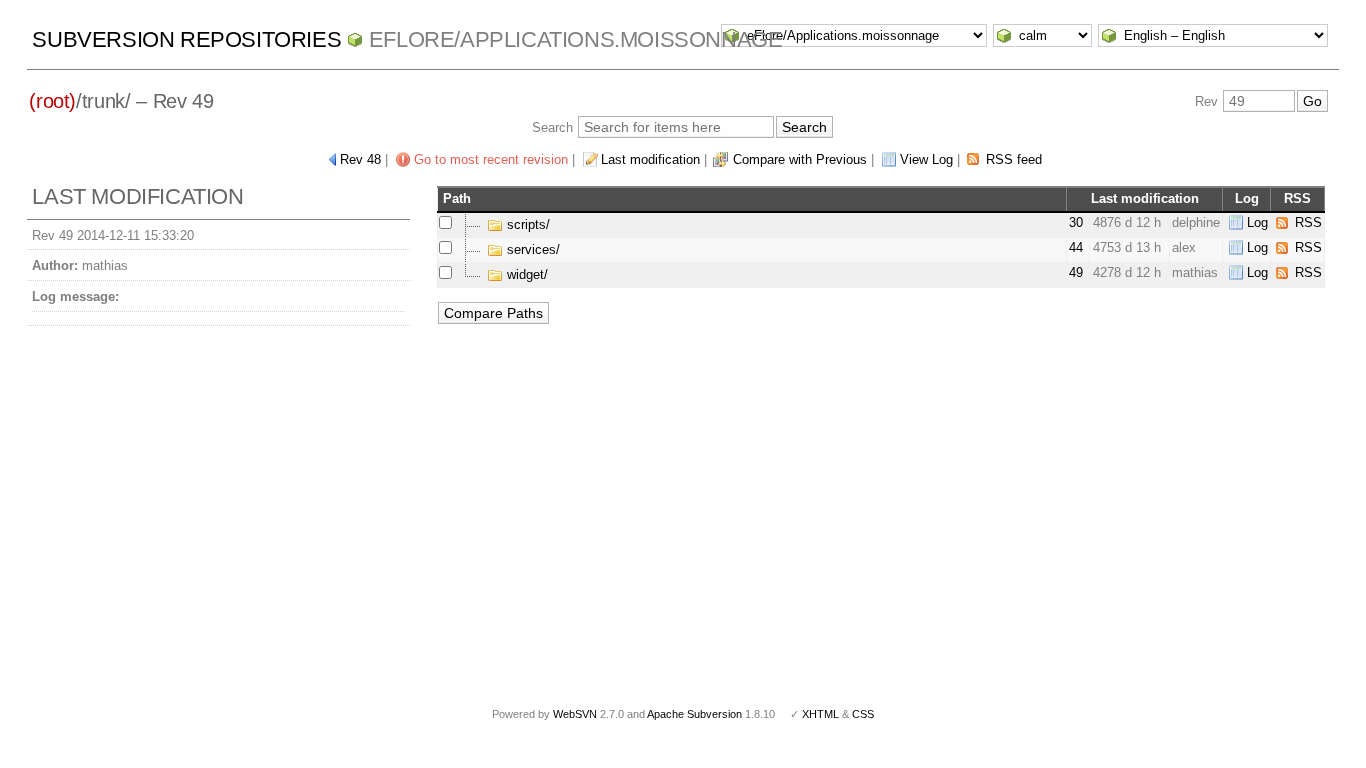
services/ (531, 249)
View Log (926, 159)
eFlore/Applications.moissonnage (576, 39)
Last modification (650, 159)
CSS (863, 714)
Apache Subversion (694, 714)
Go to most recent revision (491, 159)
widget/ (525, 274)
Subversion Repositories (186, 39)
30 (1076, 222)
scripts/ (526, 224)
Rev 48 (360, 159)
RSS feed (1014, 159)
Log (1257, 222)
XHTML (820, 714)
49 (1076, 272)
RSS (1308, 222)
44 (1076, 247)
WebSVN (575, 714)
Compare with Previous (800, 159)
